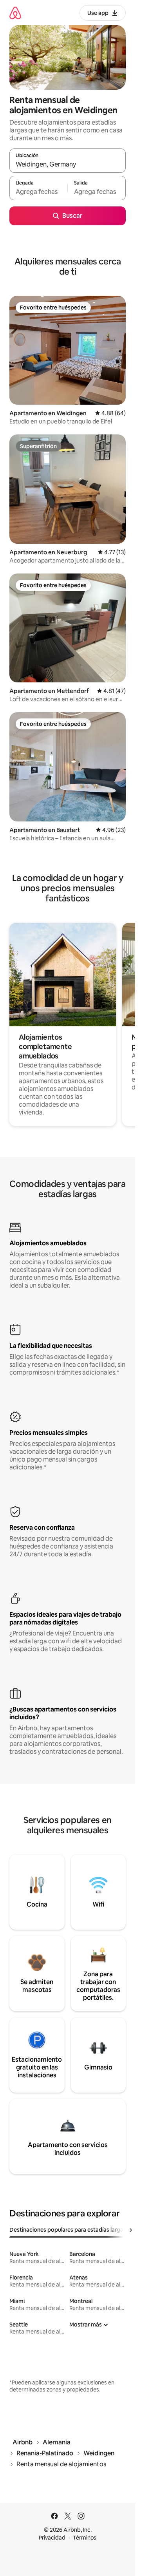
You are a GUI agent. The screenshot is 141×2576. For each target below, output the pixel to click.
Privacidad (52, 2538)
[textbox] (38, 192)
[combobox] (68, 164)
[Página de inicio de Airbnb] (15, 13)
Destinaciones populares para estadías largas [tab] (68, 2230)
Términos (85, 2538)
